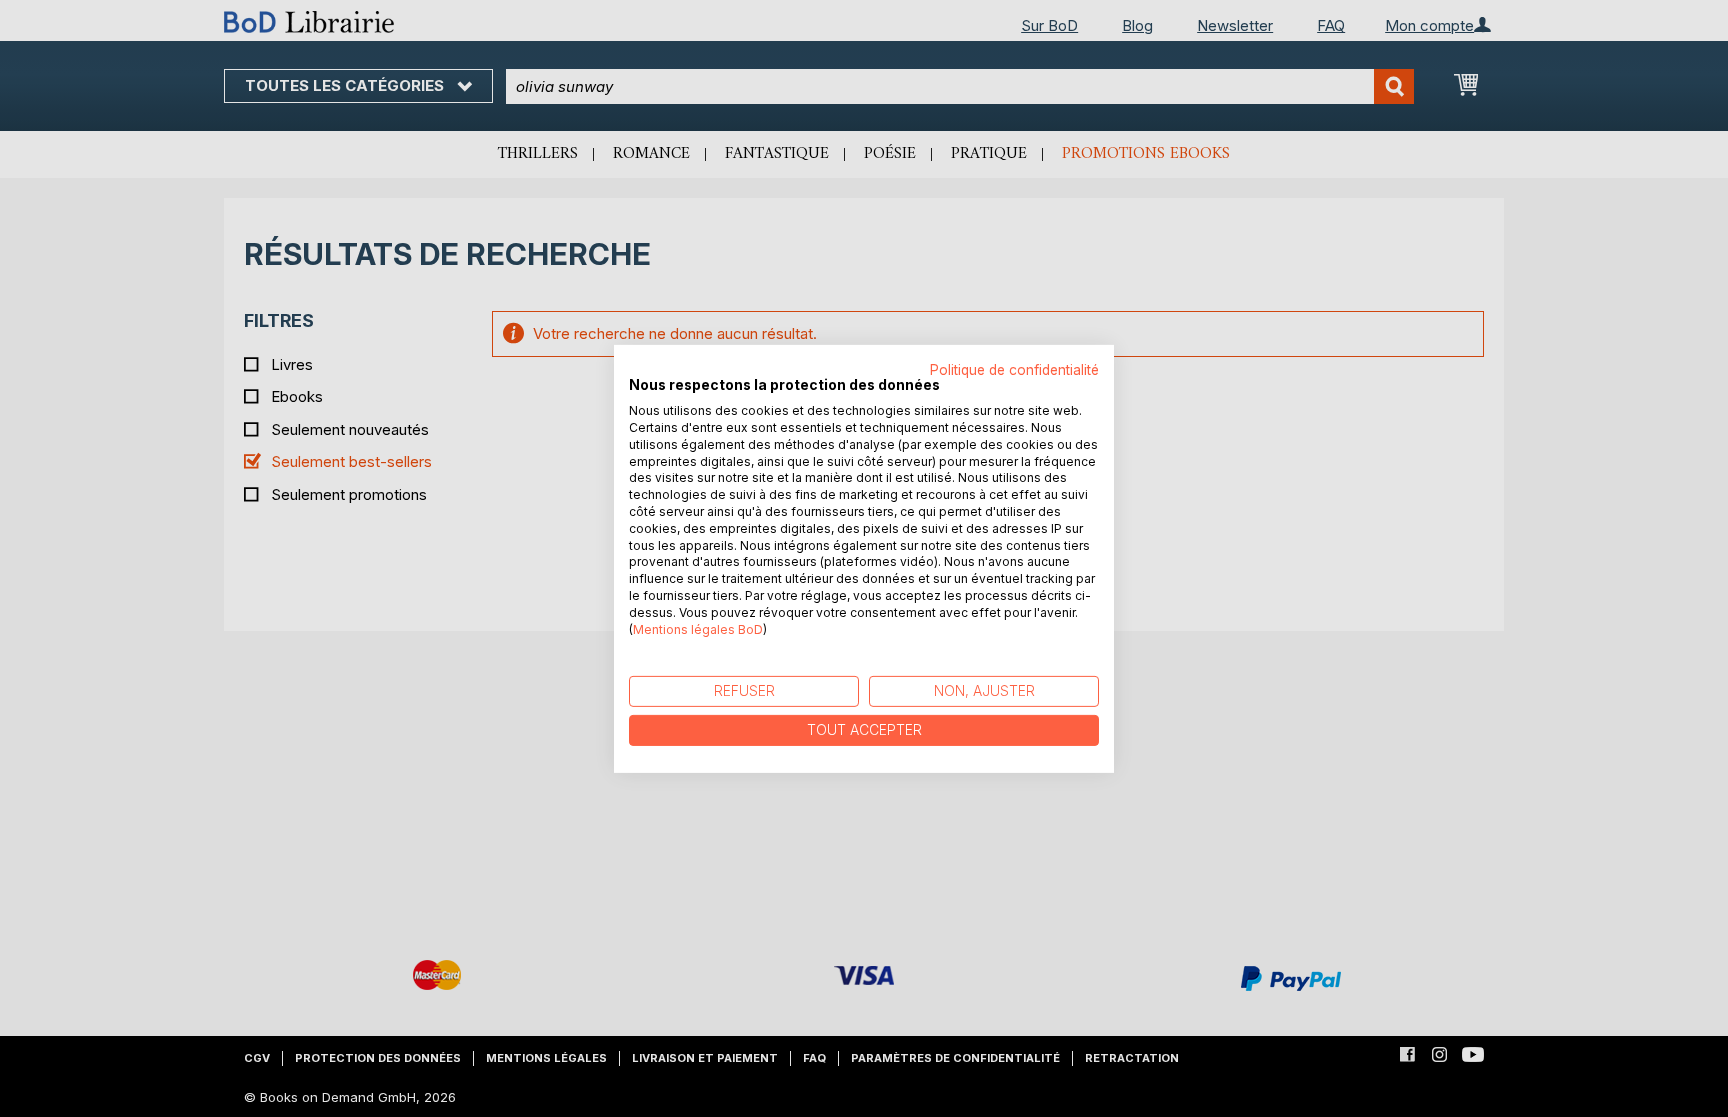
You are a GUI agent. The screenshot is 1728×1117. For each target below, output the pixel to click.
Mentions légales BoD (698, 628)
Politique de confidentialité (1014, 369)
